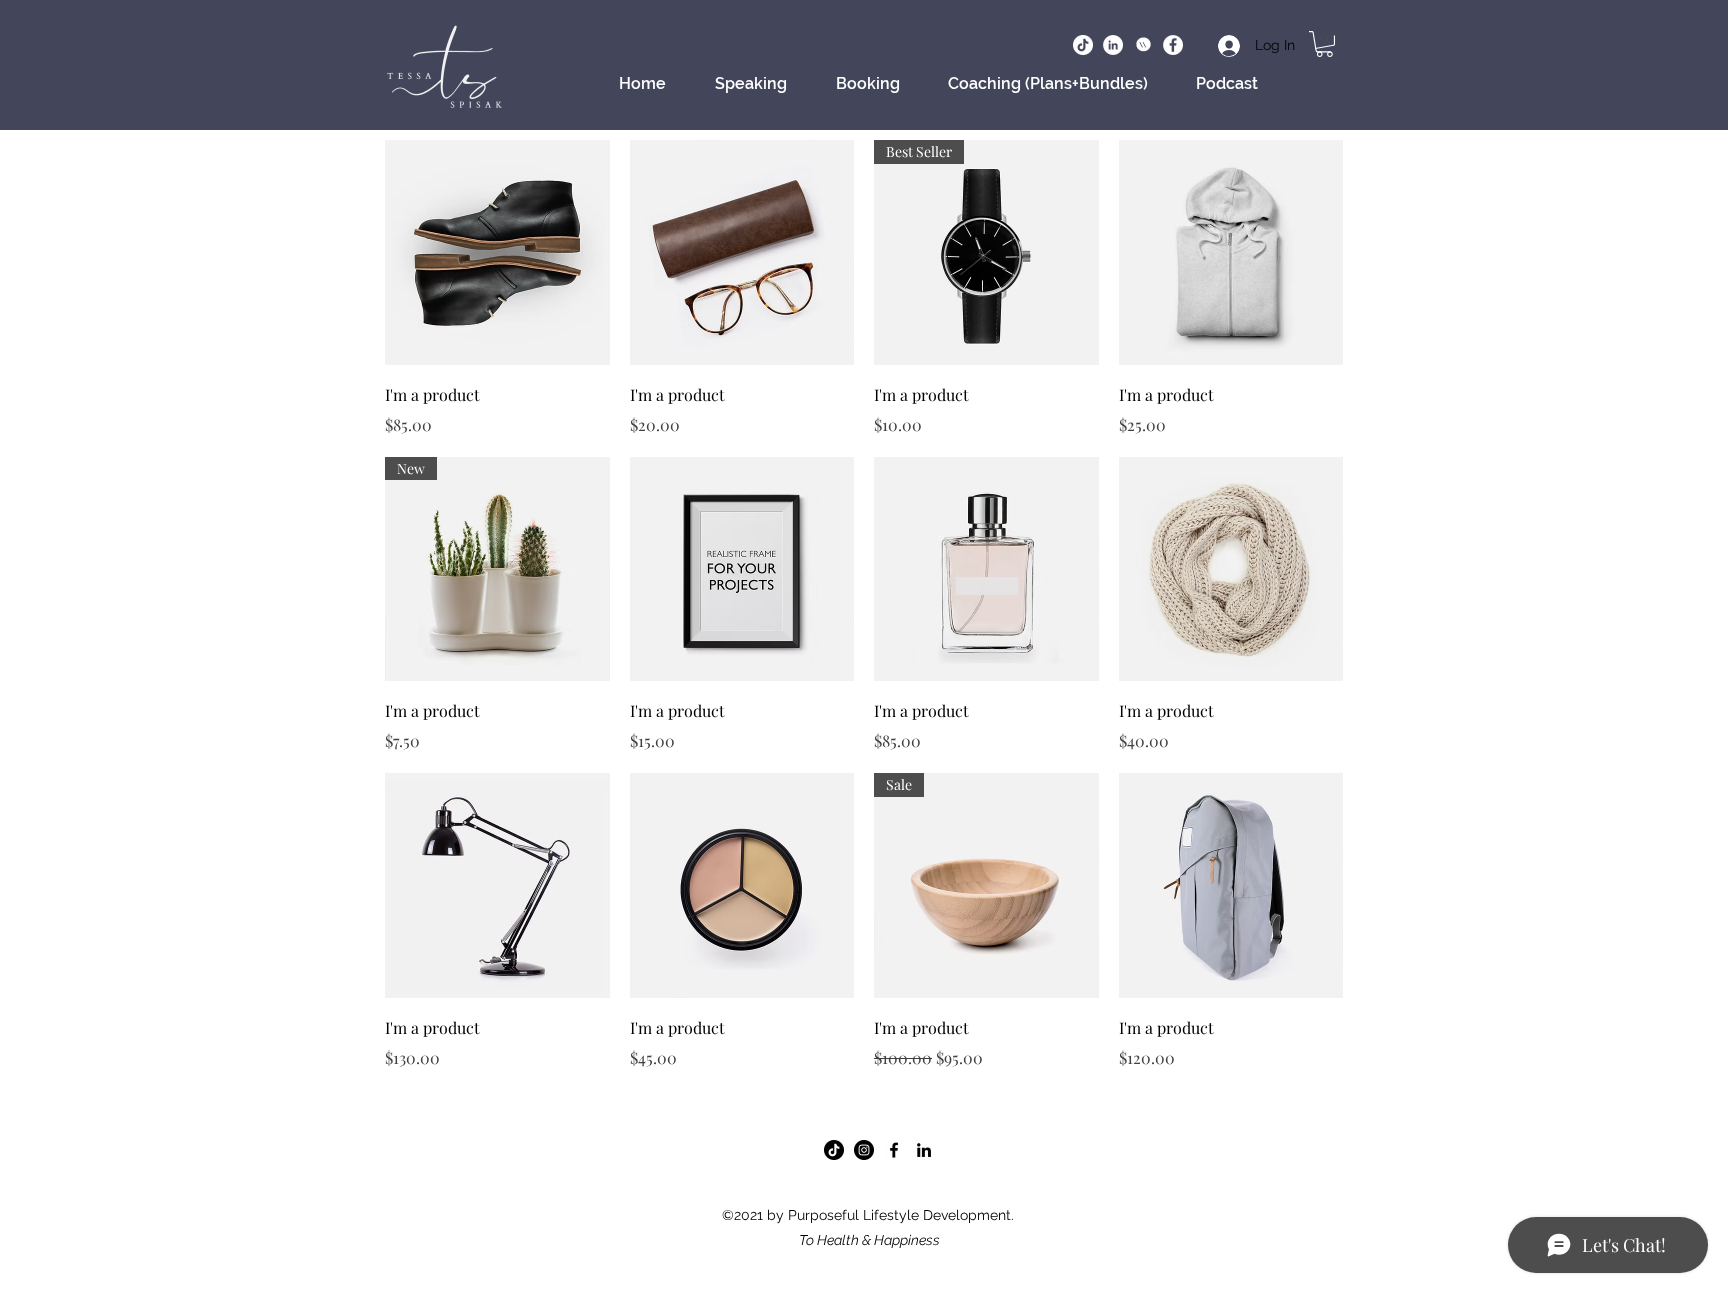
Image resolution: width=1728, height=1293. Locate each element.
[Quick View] (497, 252)
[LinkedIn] (1113, 45)
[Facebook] (1173, 45)
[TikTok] (834, 1150)
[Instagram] (864, 1150)
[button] (1324, 44)
